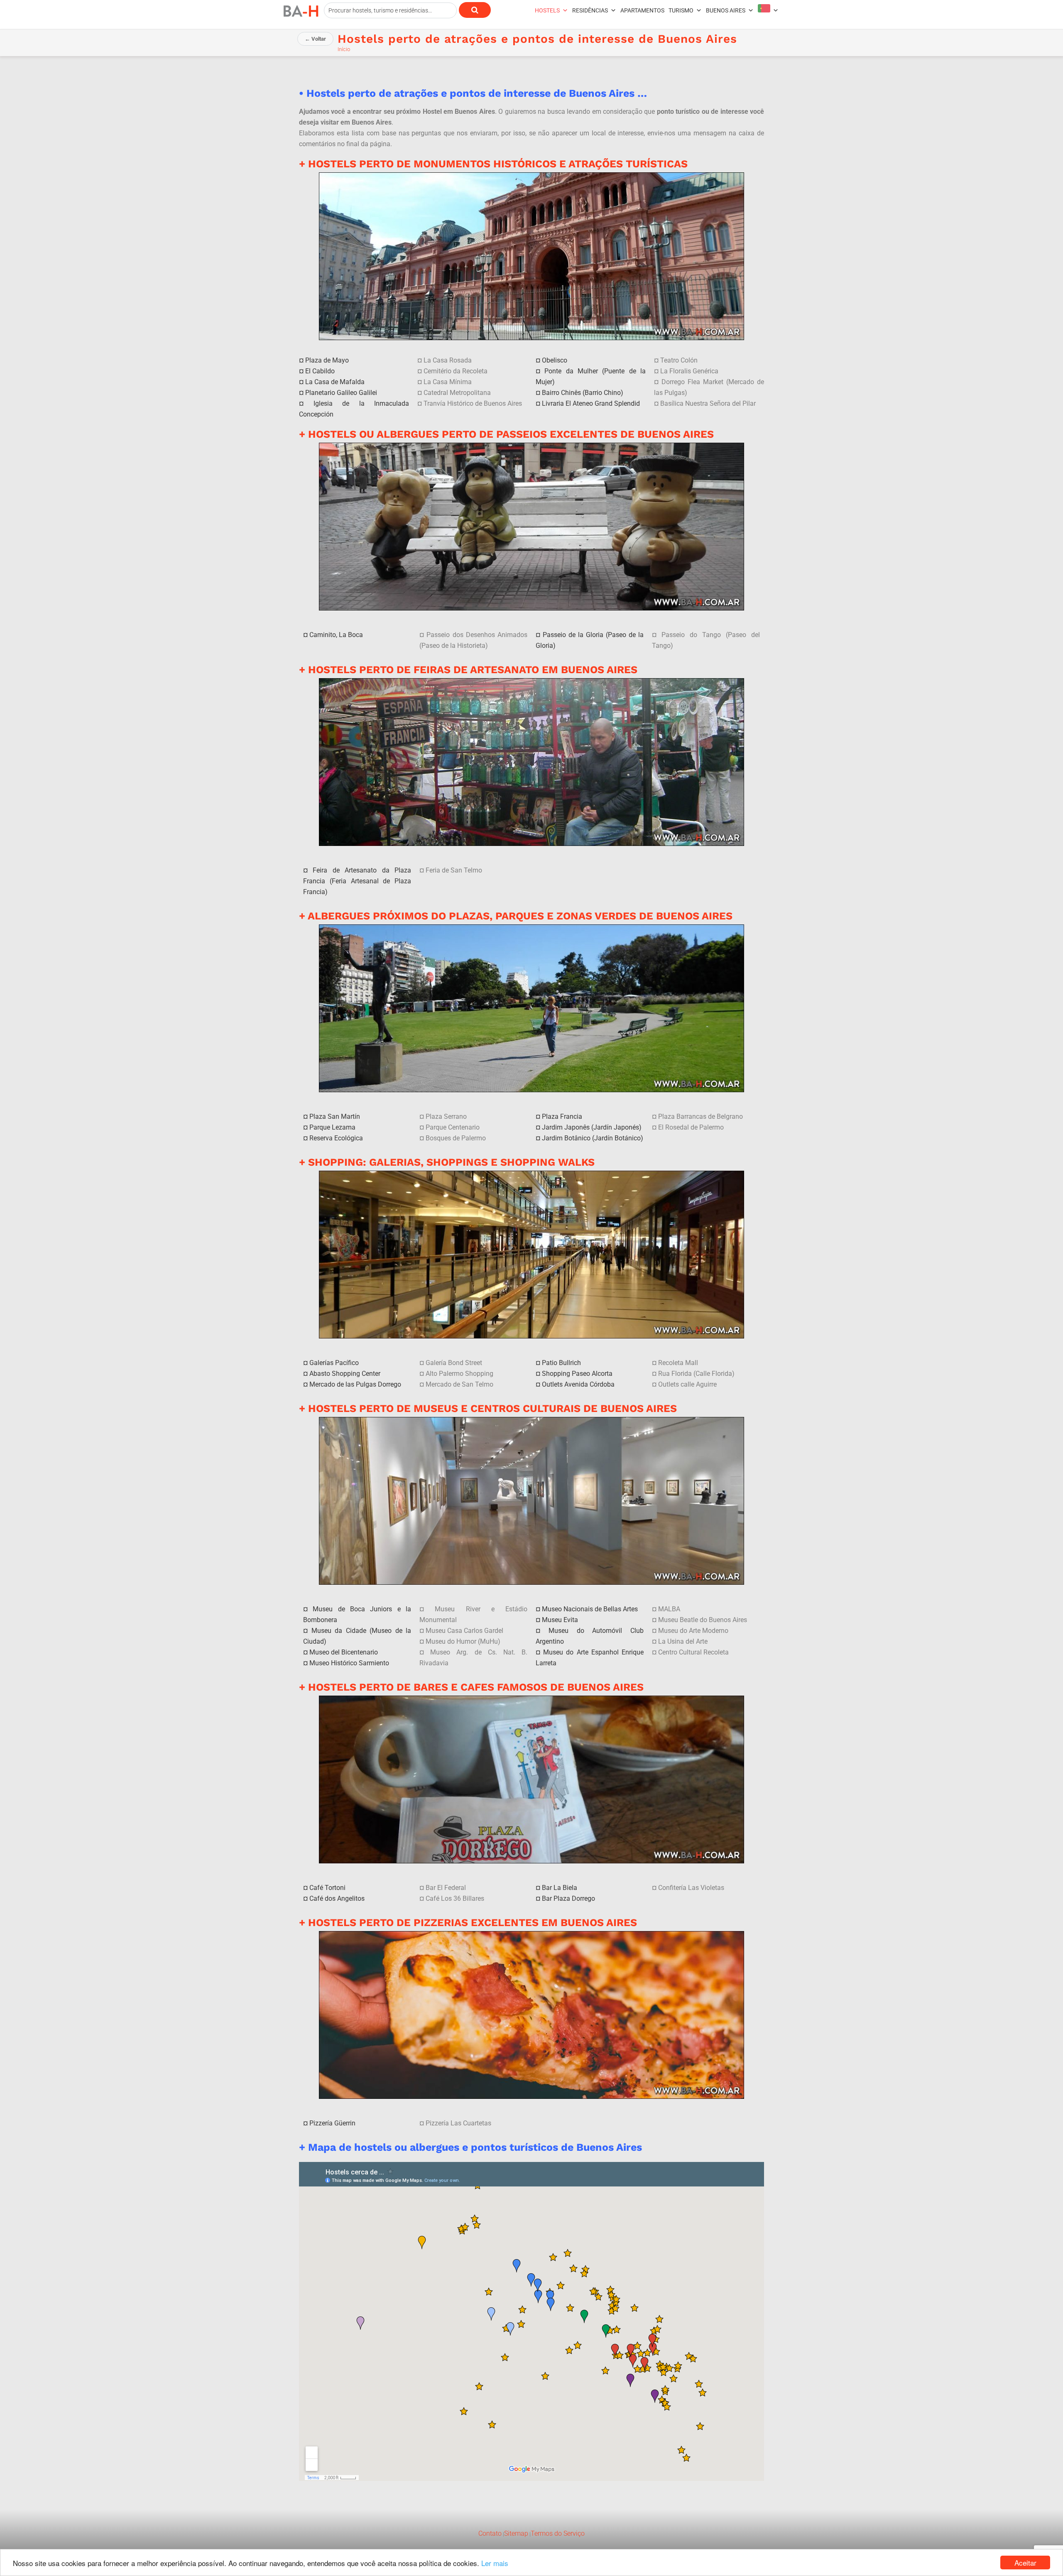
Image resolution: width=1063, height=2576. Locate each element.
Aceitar (1025, 2563)
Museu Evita (560, 1620)
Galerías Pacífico (334, 1363)
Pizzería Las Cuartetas (458, 2123)
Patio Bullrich (561, 1363)
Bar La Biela (560, 1888)
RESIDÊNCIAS (590, 10)
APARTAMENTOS (642, 10)
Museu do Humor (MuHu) (463, 1641)
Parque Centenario (453, 1127)
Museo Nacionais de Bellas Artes (590, 1609)
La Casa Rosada (448, 360)
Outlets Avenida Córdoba (578, 1384)
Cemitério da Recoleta (456, 371)
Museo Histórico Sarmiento (349, 1663)
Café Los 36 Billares (455, 1898)
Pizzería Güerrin (332, 2123)
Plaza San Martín (335, 1116)
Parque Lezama (332, 1127)
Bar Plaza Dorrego (568, 1898)
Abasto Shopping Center (345, 1374)
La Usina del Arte (683, 1641)
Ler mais (495, 2563)
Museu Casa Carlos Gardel (464, 1631)
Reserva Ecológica (336, 1138)
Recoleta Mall (678, 1363)
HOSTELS (547, 10)
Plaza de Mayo (327, 360)
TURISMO (681, 10)
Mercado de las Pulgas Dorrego (355, 1384)
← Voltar (315, 39)
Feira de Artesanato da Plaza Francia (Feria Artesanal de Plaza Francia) (357, 881)
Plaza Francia (562, 1116)
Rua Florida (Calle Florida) (696, 1374)
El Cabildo (320, 371)
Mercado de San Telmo (459, 1384)
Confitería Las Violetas (691, 1888)
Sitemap (516, 2533)
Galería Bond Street (454, 1363)
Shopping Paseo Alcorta (577, 1374)
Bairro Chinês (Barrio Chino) (583, 393)
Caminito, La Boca (336, 635)
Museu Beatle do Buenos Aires (703, 1620)
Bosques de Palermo (456, 1138)
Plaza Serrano (446, 1116)
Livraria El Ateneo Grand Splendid (591, 403)
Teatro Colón (679, 360)
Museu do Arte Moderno (693, 1631)
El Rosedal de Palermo (691, 1127)
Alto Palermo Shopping (459, 1374)
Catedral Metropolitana (457, 393)
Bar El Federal (446, 1888)
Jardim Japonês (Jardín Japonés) (592, 1127)
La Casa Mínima (448, 382)
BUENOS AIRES (726, 10)
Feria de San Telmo (454, 870)
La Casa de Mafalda (335, 382)
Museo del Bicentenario (344, 1652)
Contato (490, 2533)
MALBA (669, 1609)
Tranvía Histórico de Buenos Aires (473, 403)
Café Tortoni (327, 1888)
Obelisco (555, 360)
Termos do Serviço (558, 2533)
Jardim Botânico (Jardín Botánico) (593, 1138)
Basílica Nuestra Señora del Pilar (708, 403)
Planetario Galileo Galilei (341, 393)
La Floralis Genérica (689, 371)
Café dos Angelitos (337, 1898)
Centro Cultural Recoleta (693, 1652)
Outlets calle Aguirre (687, 1384)
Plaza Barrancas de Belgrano (701, 1116)
